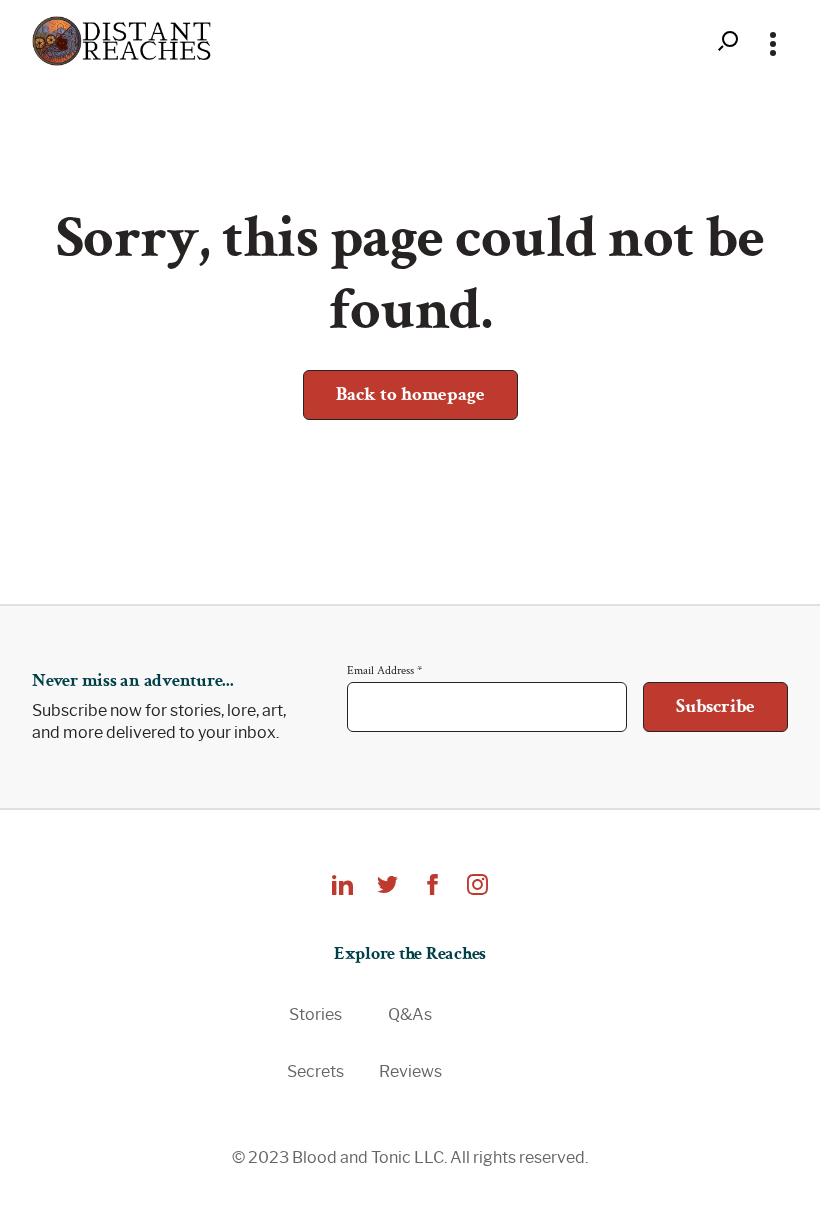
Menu (773, 41)
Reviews (410, 1071)
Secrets (315, 1071)
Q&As (410, 1014)
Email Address (384, 670)
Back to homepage (410, 394)
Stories (315, 1014)
